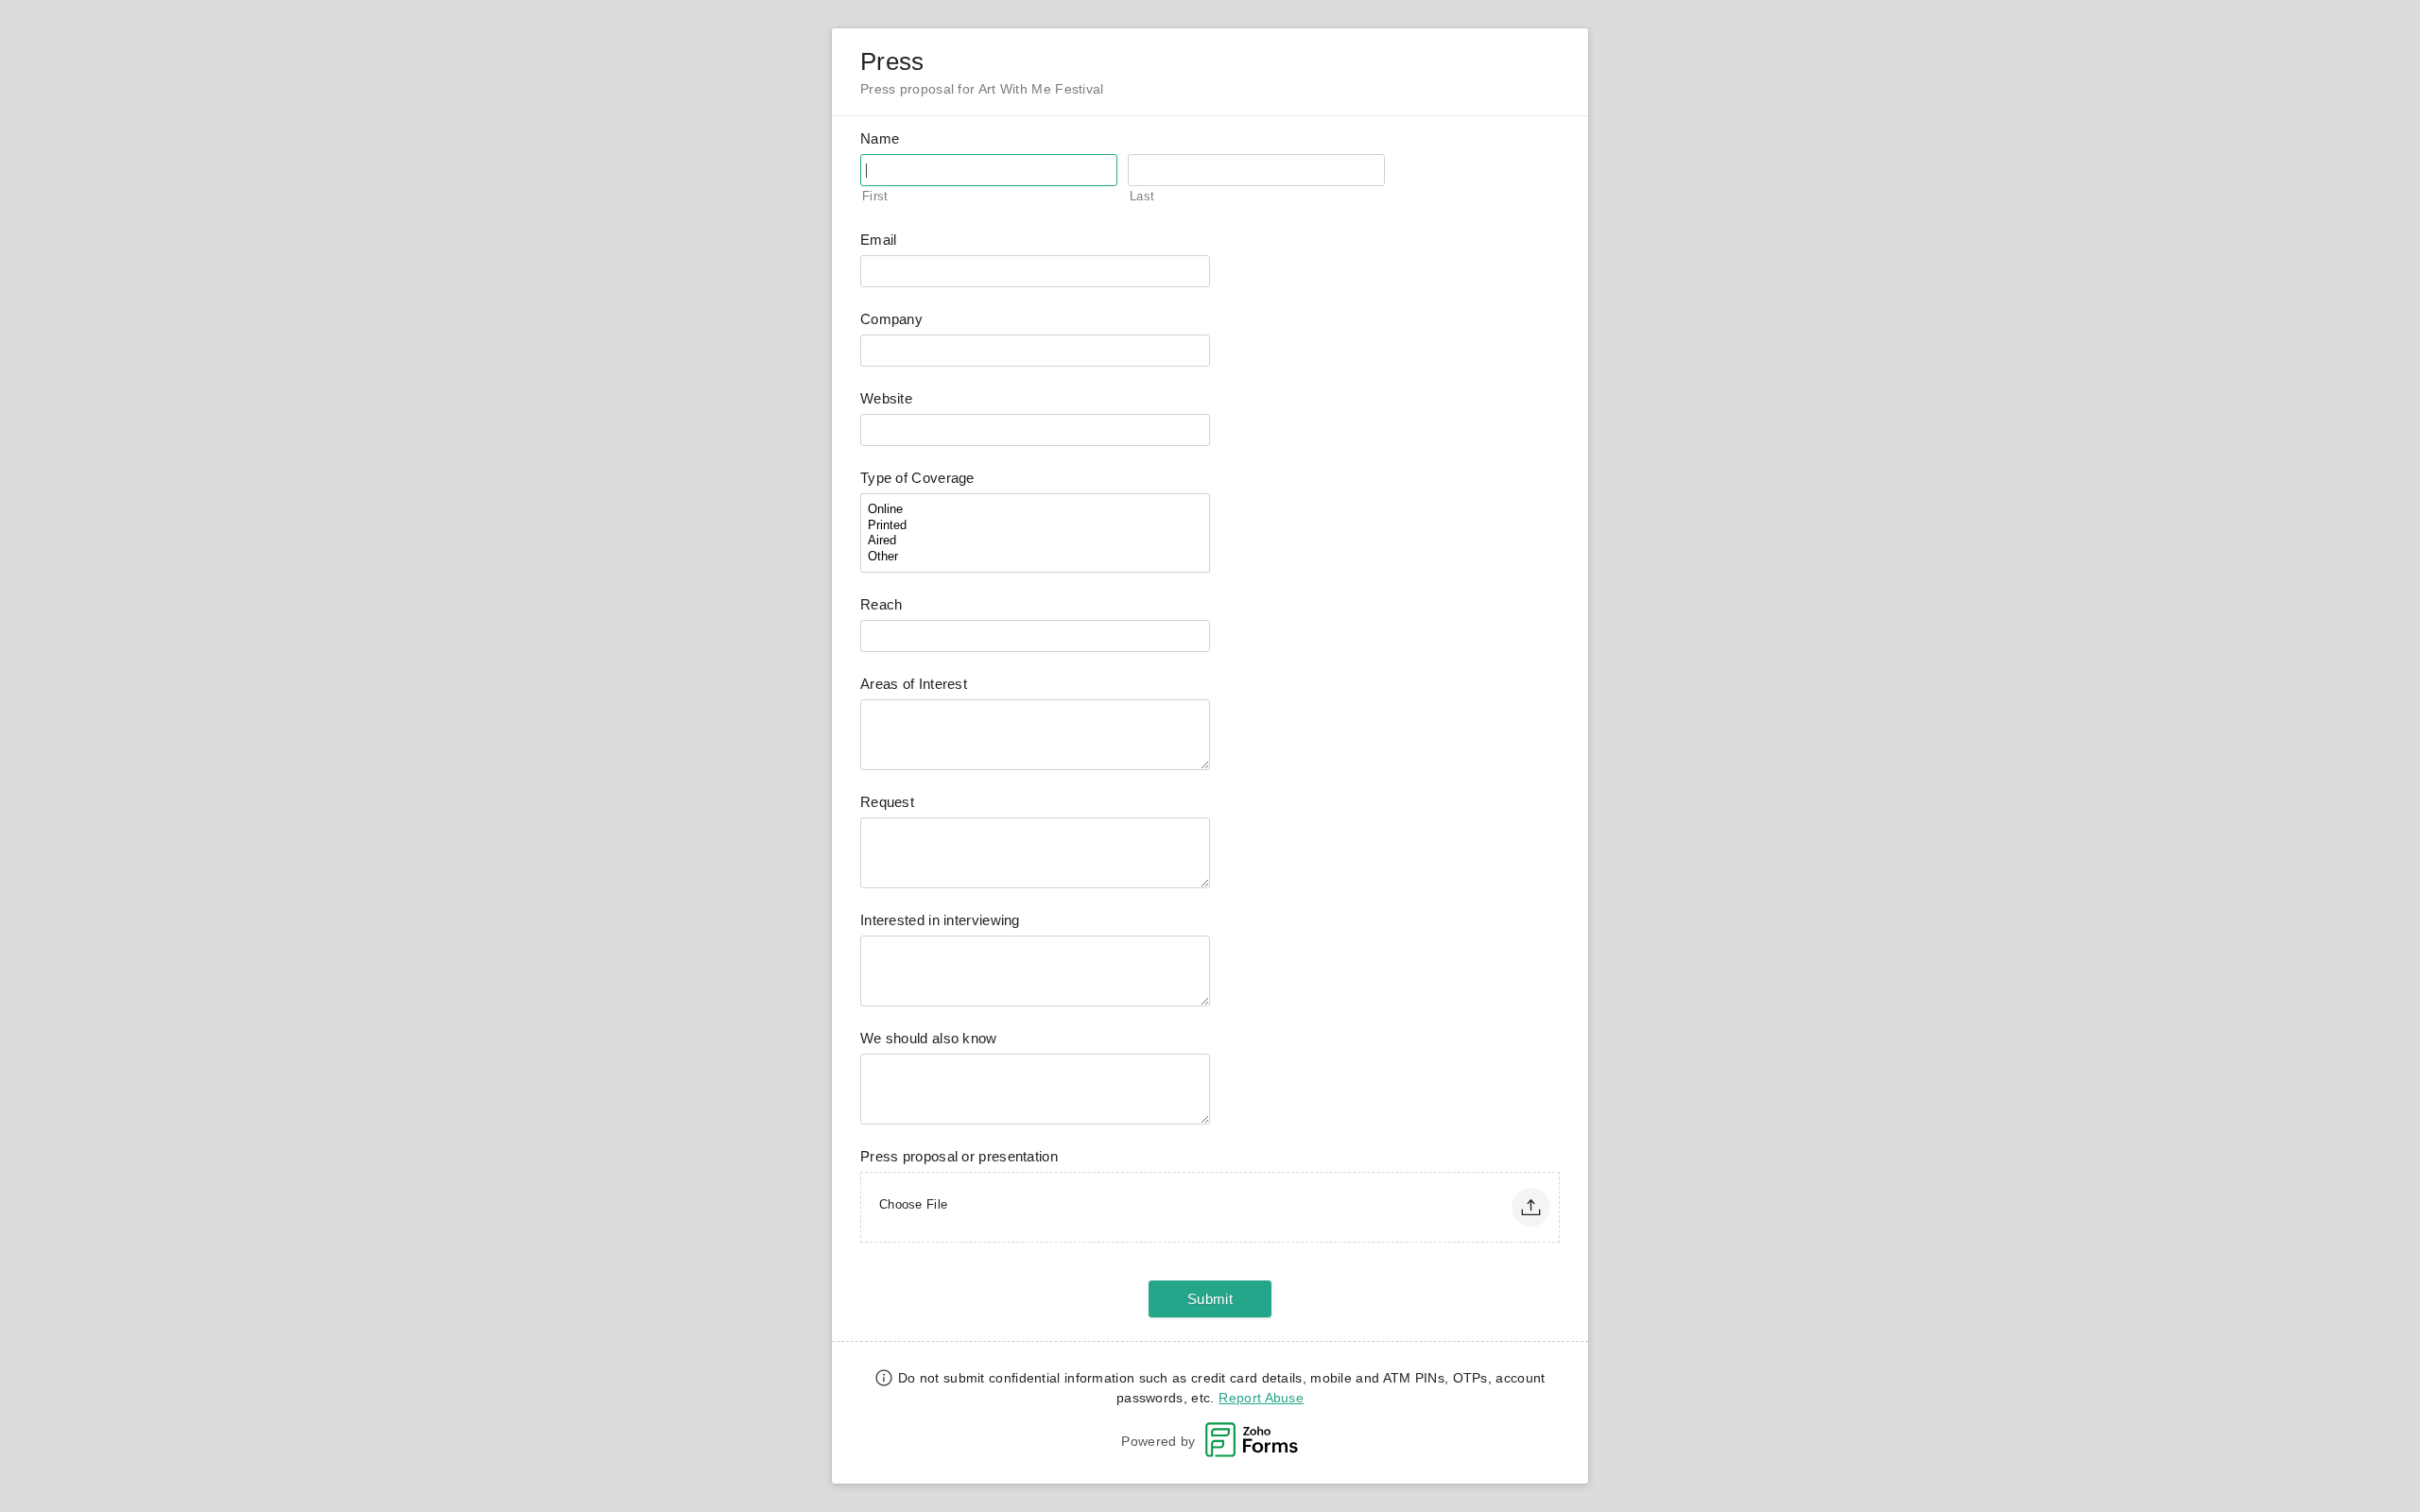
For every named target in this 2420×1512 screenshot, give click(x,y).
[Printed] (1035, 526)
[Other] (1035, 557)
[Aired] (1035, 541)
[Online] (1035, 510)
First (875, 196)
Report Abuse (1261, 1398)
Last (1142, 196)
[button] (1531, 1207)
